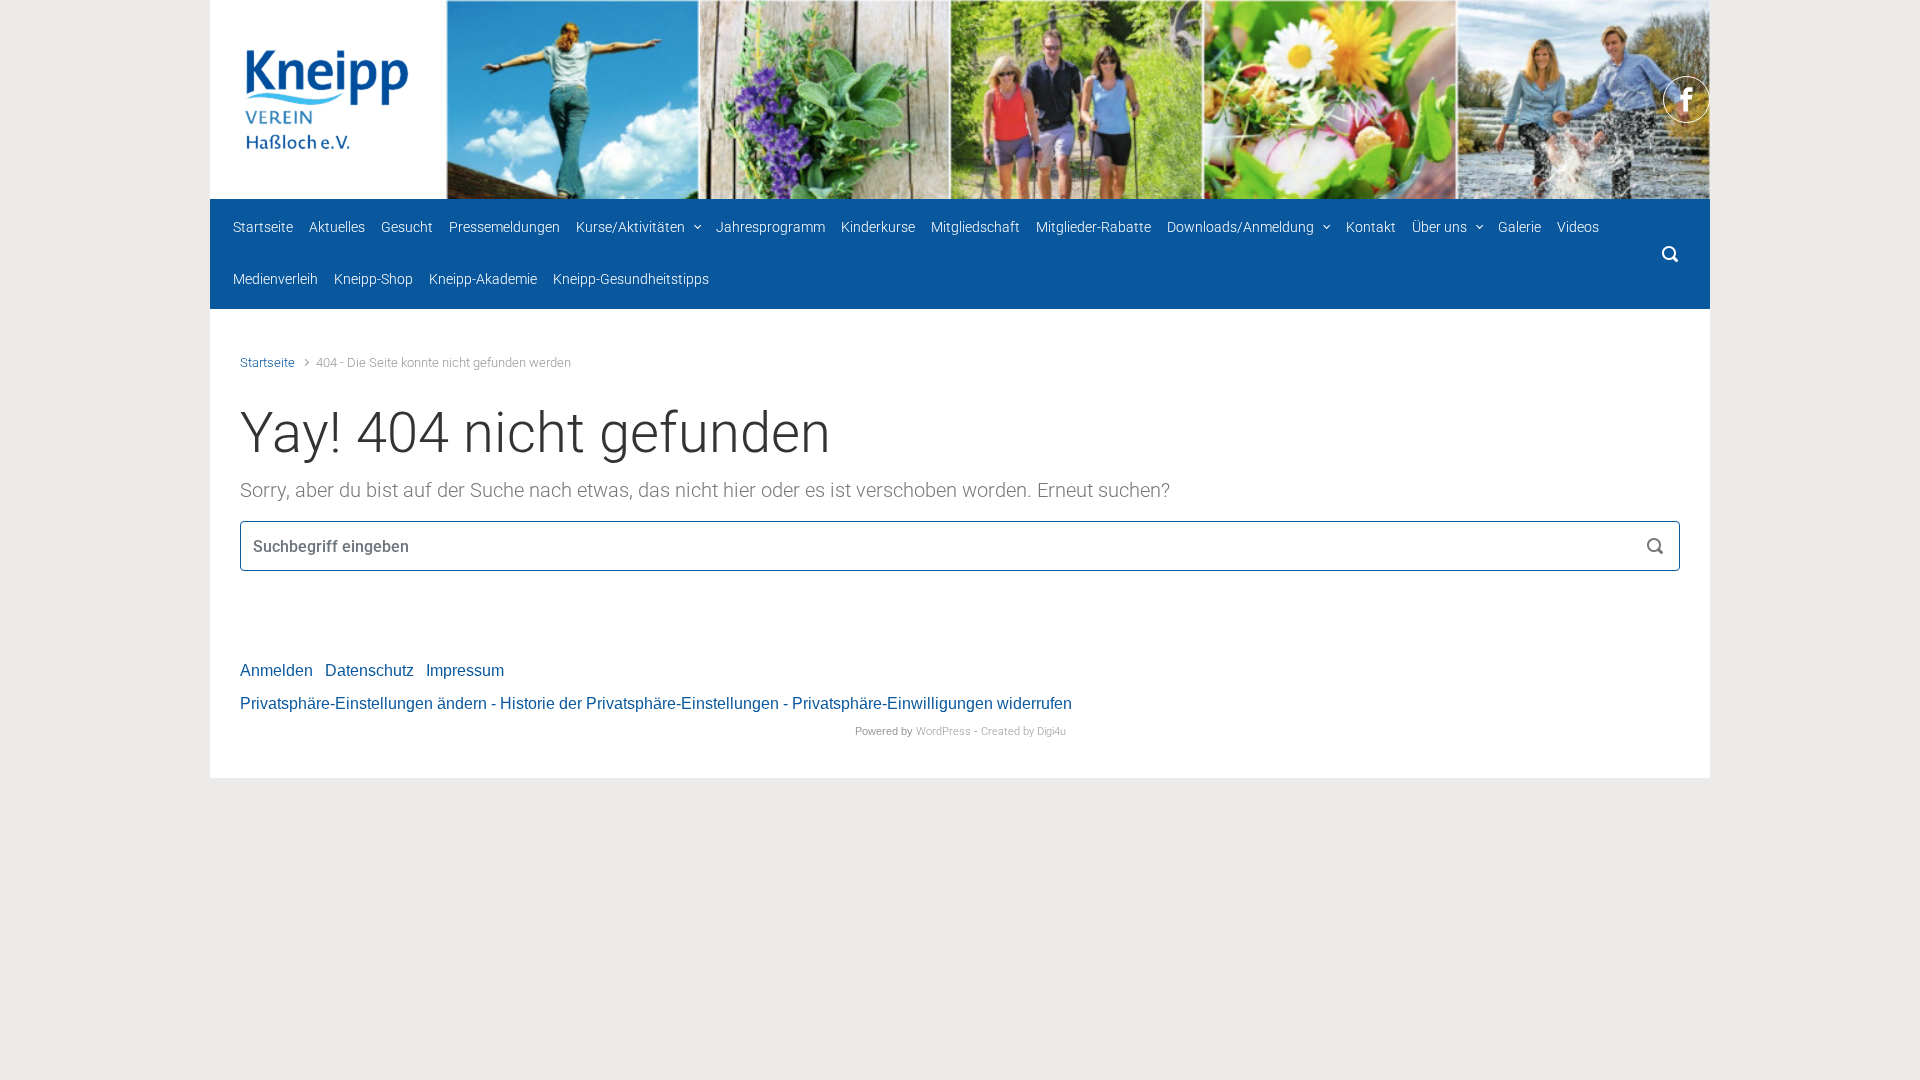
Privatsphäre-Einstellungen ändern (363, 703)
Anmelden (276, 670)
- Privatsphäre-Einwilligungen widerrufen (927, 703)
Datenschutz (369, 670)
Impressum (465, 670)
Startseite (267, 362)
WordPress (943, 731)
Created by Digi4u (1023, 731)
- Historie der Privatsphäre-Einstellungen (635, 703)
